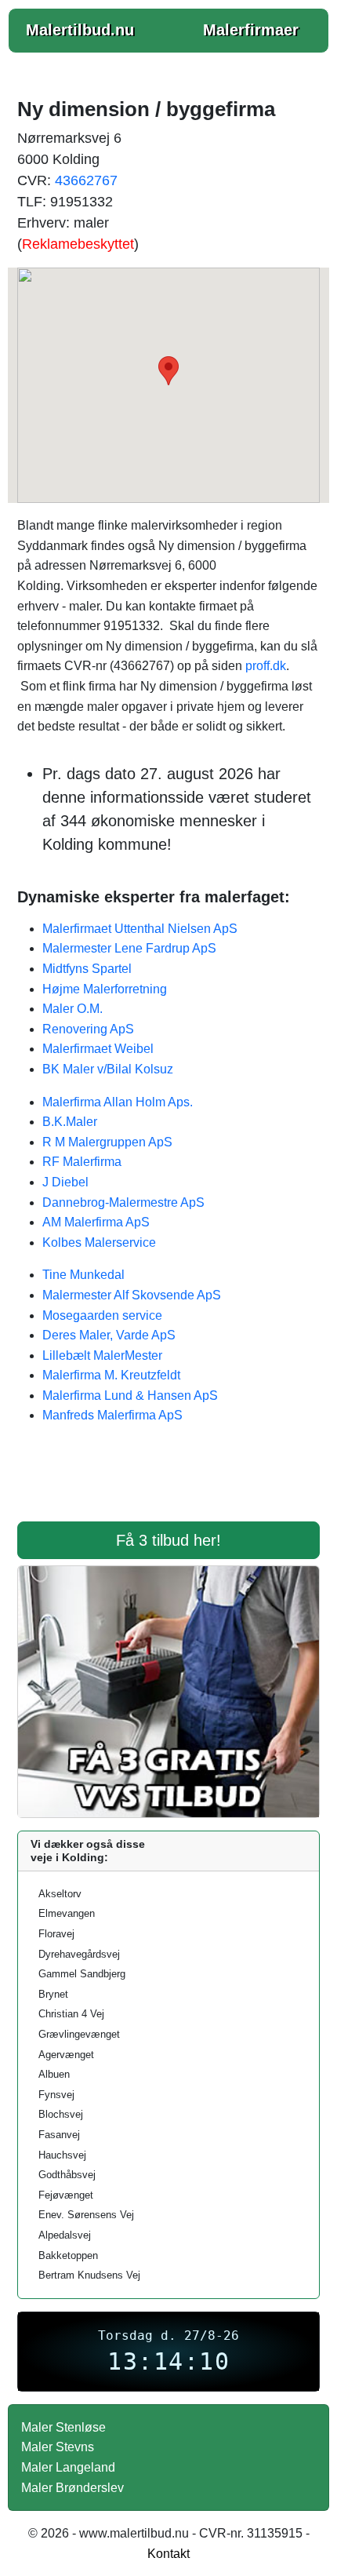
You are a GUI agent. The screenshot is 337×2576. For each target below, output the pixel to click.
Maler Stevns (58, 2447)
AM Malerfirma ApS (96, 1222)
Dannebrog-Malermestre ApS (123, 1202)
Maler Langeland (68, 2467)
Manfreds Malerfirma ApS (112, 1415)
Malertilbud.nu (80, 30)
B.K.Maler (70, 1122)
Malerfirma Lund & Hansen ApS (130, 1395)
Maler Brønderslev (72, 2488)
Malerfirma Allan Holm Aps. (118, 1102)
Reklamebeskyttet (78, 244)
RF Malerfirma (82, 1162)
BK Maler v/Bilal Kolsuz (108, 1069)
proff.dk (266, 666)
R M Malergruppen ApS (107, 1142)
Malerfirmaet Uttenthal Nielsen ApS (140, 929)
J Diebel (65, 1182)
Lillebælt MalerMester (102, 1355)
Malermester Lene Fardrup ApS (129, 948)
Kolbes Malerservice (99, 1242)
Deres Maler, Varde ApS (109, 1335)
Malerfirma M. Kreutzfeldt (111, 1375)
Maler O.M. (72, 1009)
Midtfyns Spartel (87, 969)
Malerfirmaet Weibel (98, 1049)
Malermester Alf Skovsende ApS (132, 1295)
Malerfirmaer (251, 30)
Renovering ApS (88, 1029)
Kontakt (168, 2554)
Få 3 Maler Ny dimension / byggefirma (168, 1483)
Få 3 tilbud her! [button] (168, 1540)
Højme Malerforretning (105, 989)
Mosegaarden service (102, 1315)
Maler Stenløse (63, 2427)
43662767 (86, 180)
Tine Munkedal (83, 1275)
